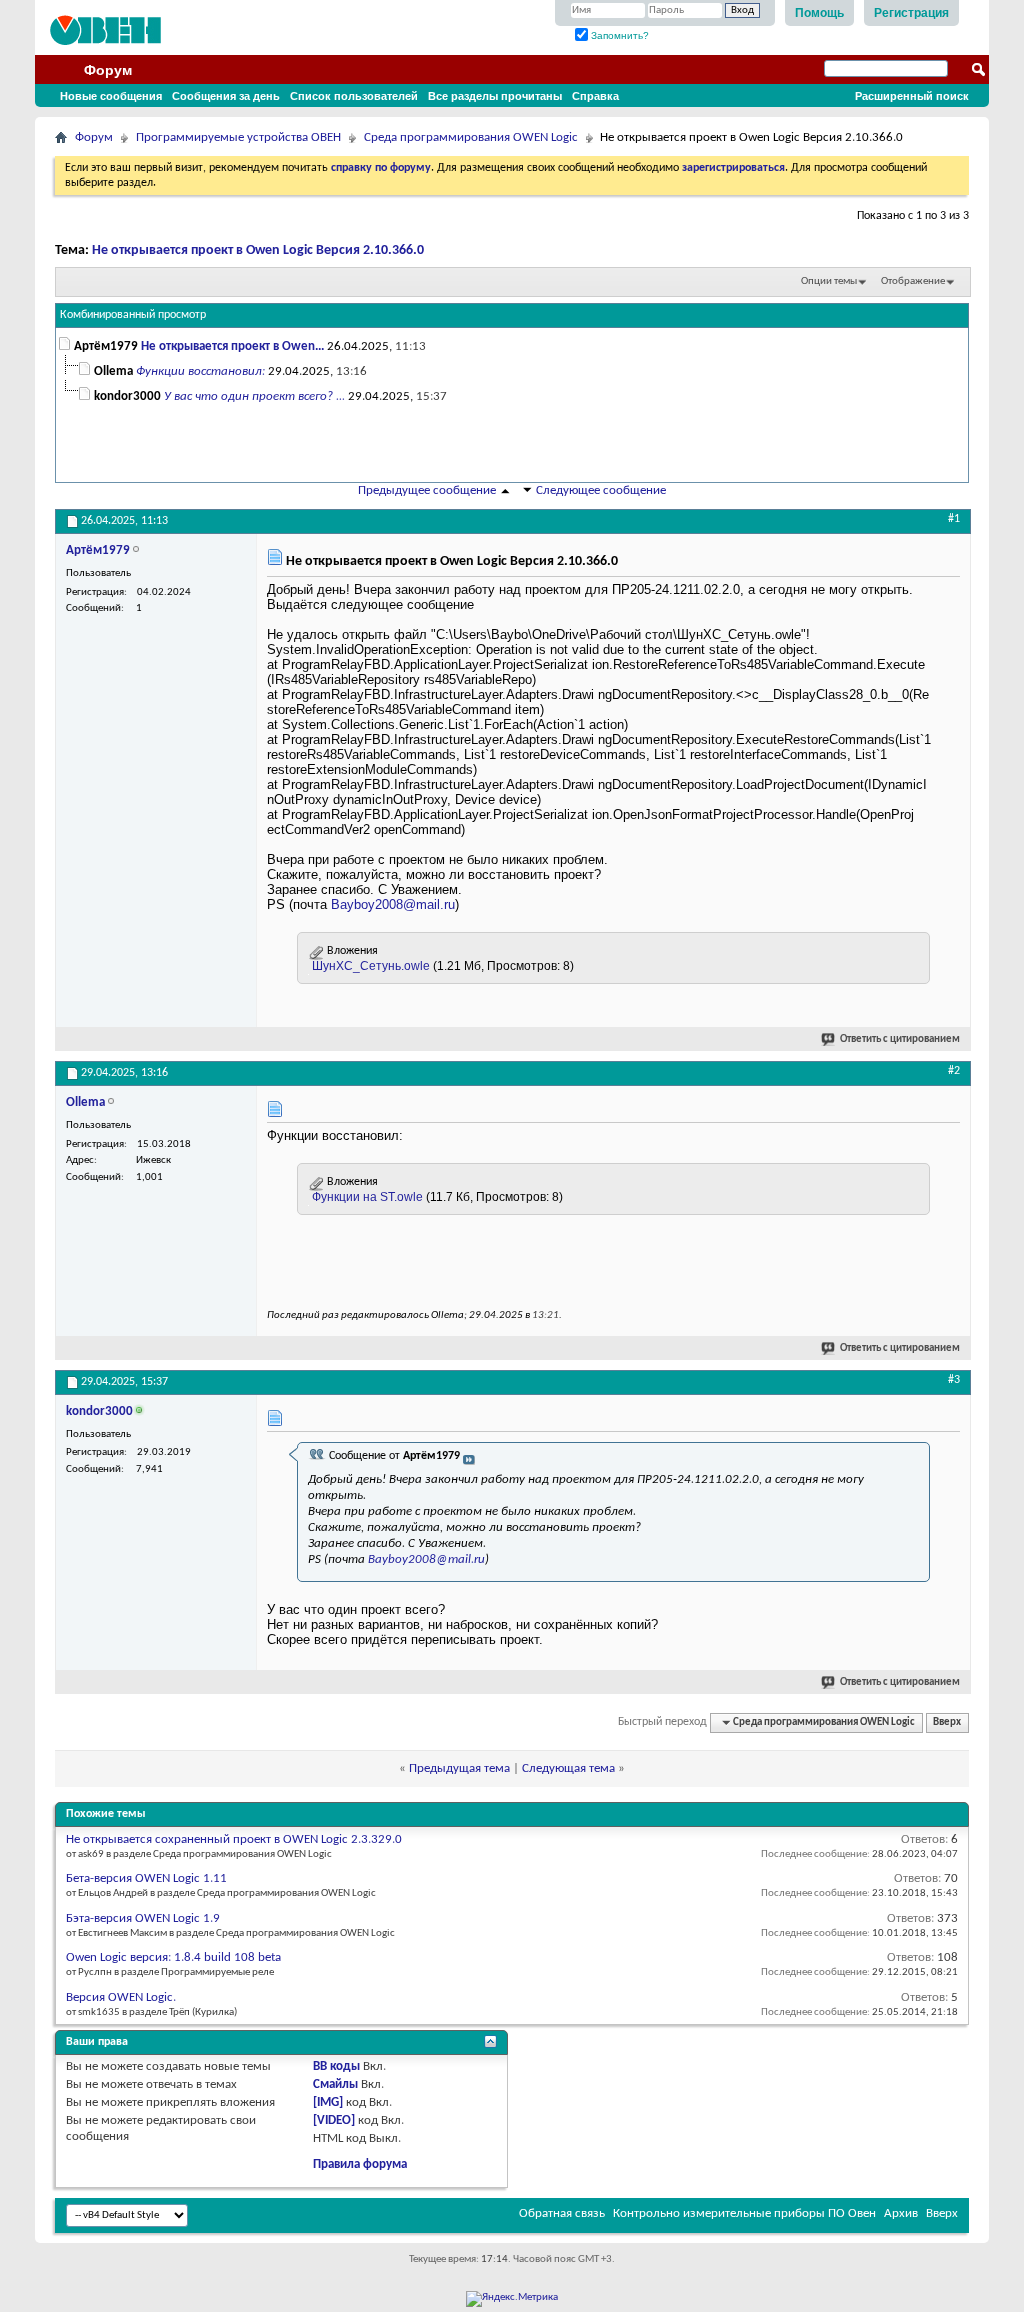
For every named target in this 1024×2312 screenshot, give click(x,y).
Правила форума (360, 2164)
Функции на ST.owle (367, 1197)
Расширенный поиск (912, 96)
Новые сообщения (111, 96)
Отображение (913, 281)
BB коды (336, 2066)
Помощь (819, 13)
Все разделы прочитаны (495, 96)
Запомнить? (618, 35)
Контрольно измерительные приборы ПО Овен (744, 2213)
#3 (954, 1380)
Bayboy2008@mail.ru (393, 904)
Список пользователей (354, 96)
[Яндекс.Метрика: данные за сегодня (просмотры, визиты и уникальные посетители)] (512, 2299)
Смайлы (335, 2084)
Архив (901, 2213)
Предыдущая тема (459, 1768)
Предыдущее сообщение (427, 490)
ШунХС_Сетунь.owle (371, 966)
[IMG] (328, 2102)
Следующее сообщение (601, 490)
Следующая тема (568, 1768)
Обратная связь (562, 2213)
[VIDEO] (334, 2120)
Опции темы (829, 281)
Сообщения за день (226, 96)
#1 (954, 519)
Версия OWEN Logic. (121, 1997)
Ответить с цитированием (900, 1039)
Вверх (947, 1722)
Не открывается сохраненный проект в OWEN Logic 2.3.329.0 (234, 1839)
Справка (595, 96)
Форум (108, 70)
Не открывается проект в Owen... (232, 346)
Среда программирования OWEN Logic (471, 137)
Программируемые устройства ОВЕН (238, 137)
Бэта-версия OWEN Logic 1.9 (143, 1918)
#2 (954, 1071)
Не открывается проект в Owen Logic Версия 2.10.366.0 (258, 250)
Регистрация (911, 13)
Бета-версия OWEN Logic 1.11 (146, 1878)
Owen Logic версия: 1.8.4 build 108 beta (173, 1957)
